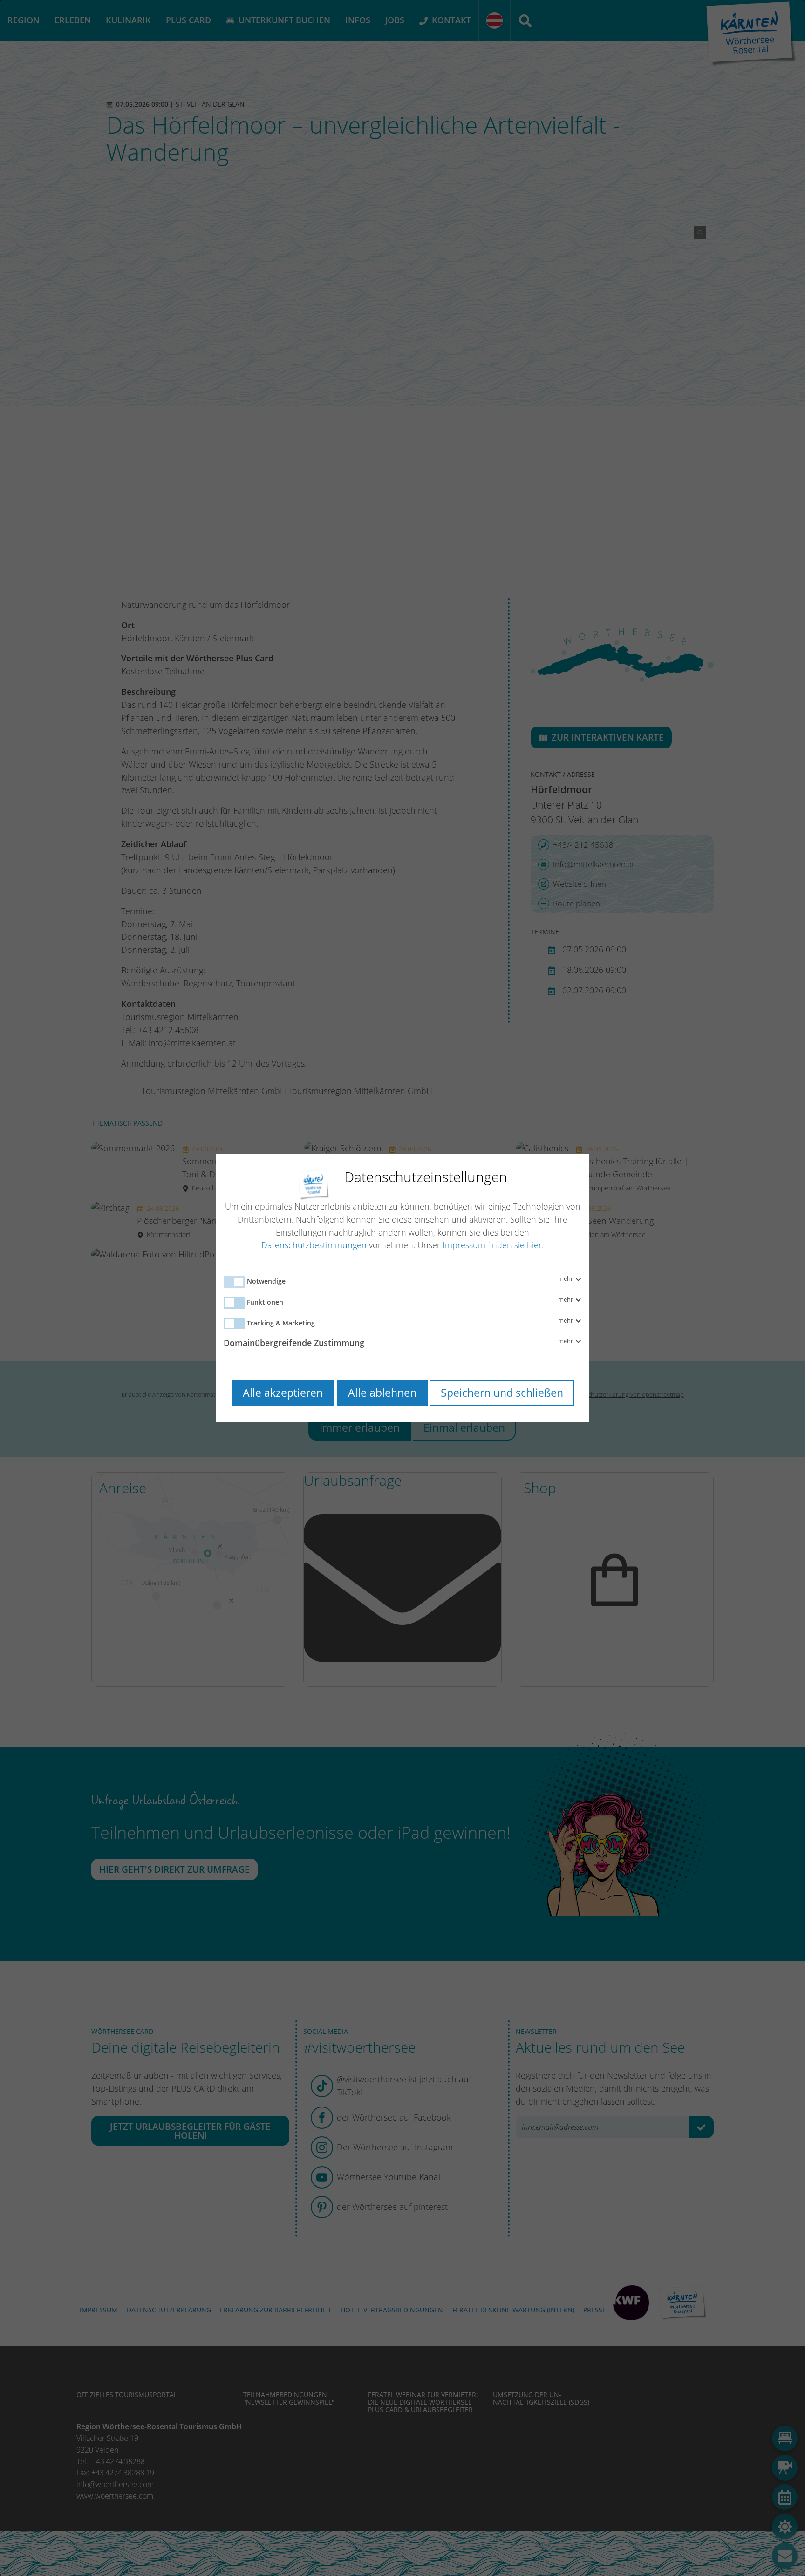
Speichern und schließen (502, 1393)
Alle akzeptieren (283, 1393)
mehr (566, 1279)
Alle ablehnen (382, 1393)
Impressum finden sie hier (492, 1245)
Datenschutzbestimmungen (314, 1245)
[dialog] (402, 1288)
